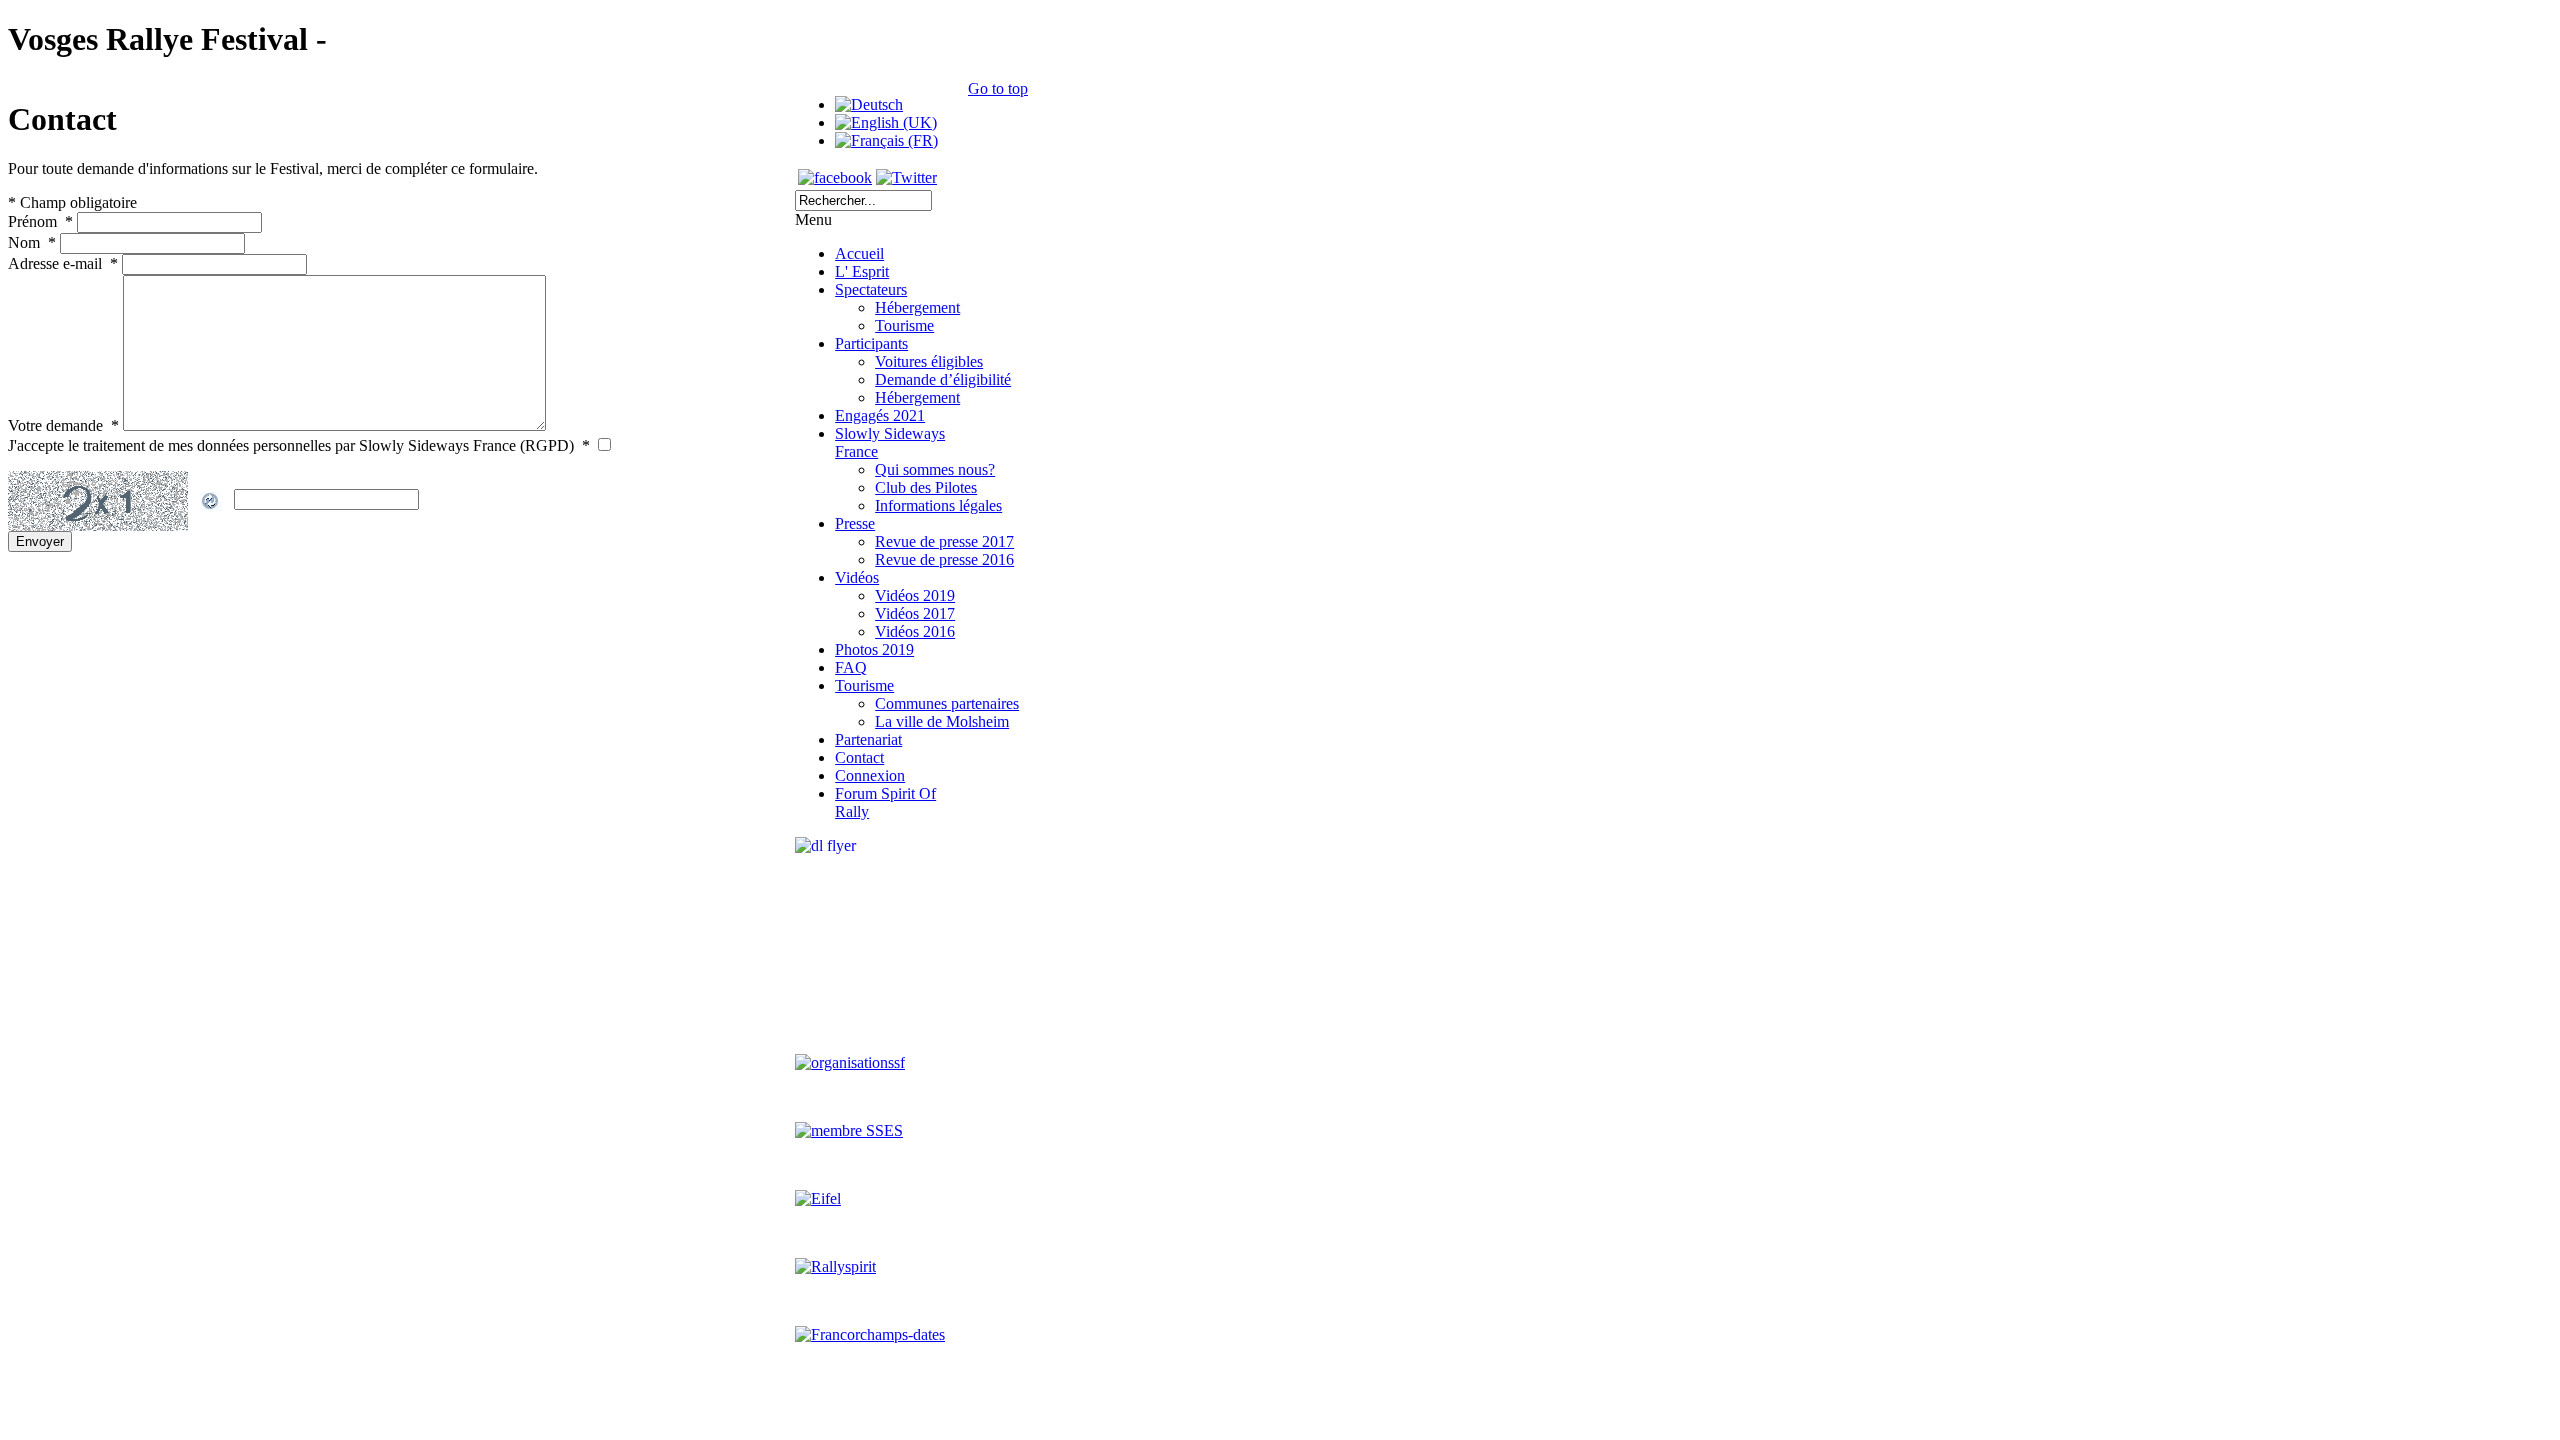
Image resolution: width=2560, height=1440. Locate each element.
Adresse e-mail (63, 263)
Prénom (40, 221)
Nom (32, 242)
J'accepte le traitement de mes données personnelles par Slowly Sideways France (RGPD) (299, 445)
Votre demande (63, 425)
